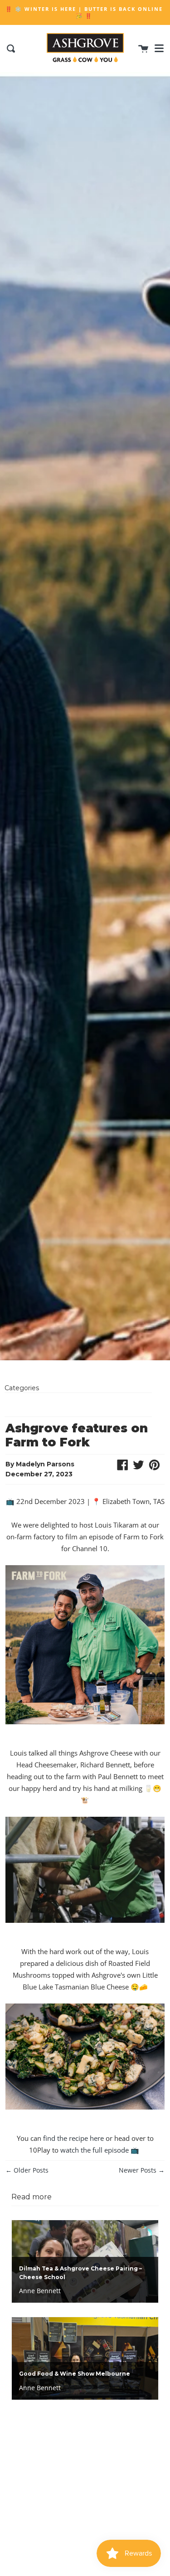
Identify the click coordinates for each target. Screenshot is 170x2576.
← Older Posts (27, 2170)
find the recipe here (73, 2138)
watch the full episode (95, 2150)
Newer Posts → (142, 2170)
